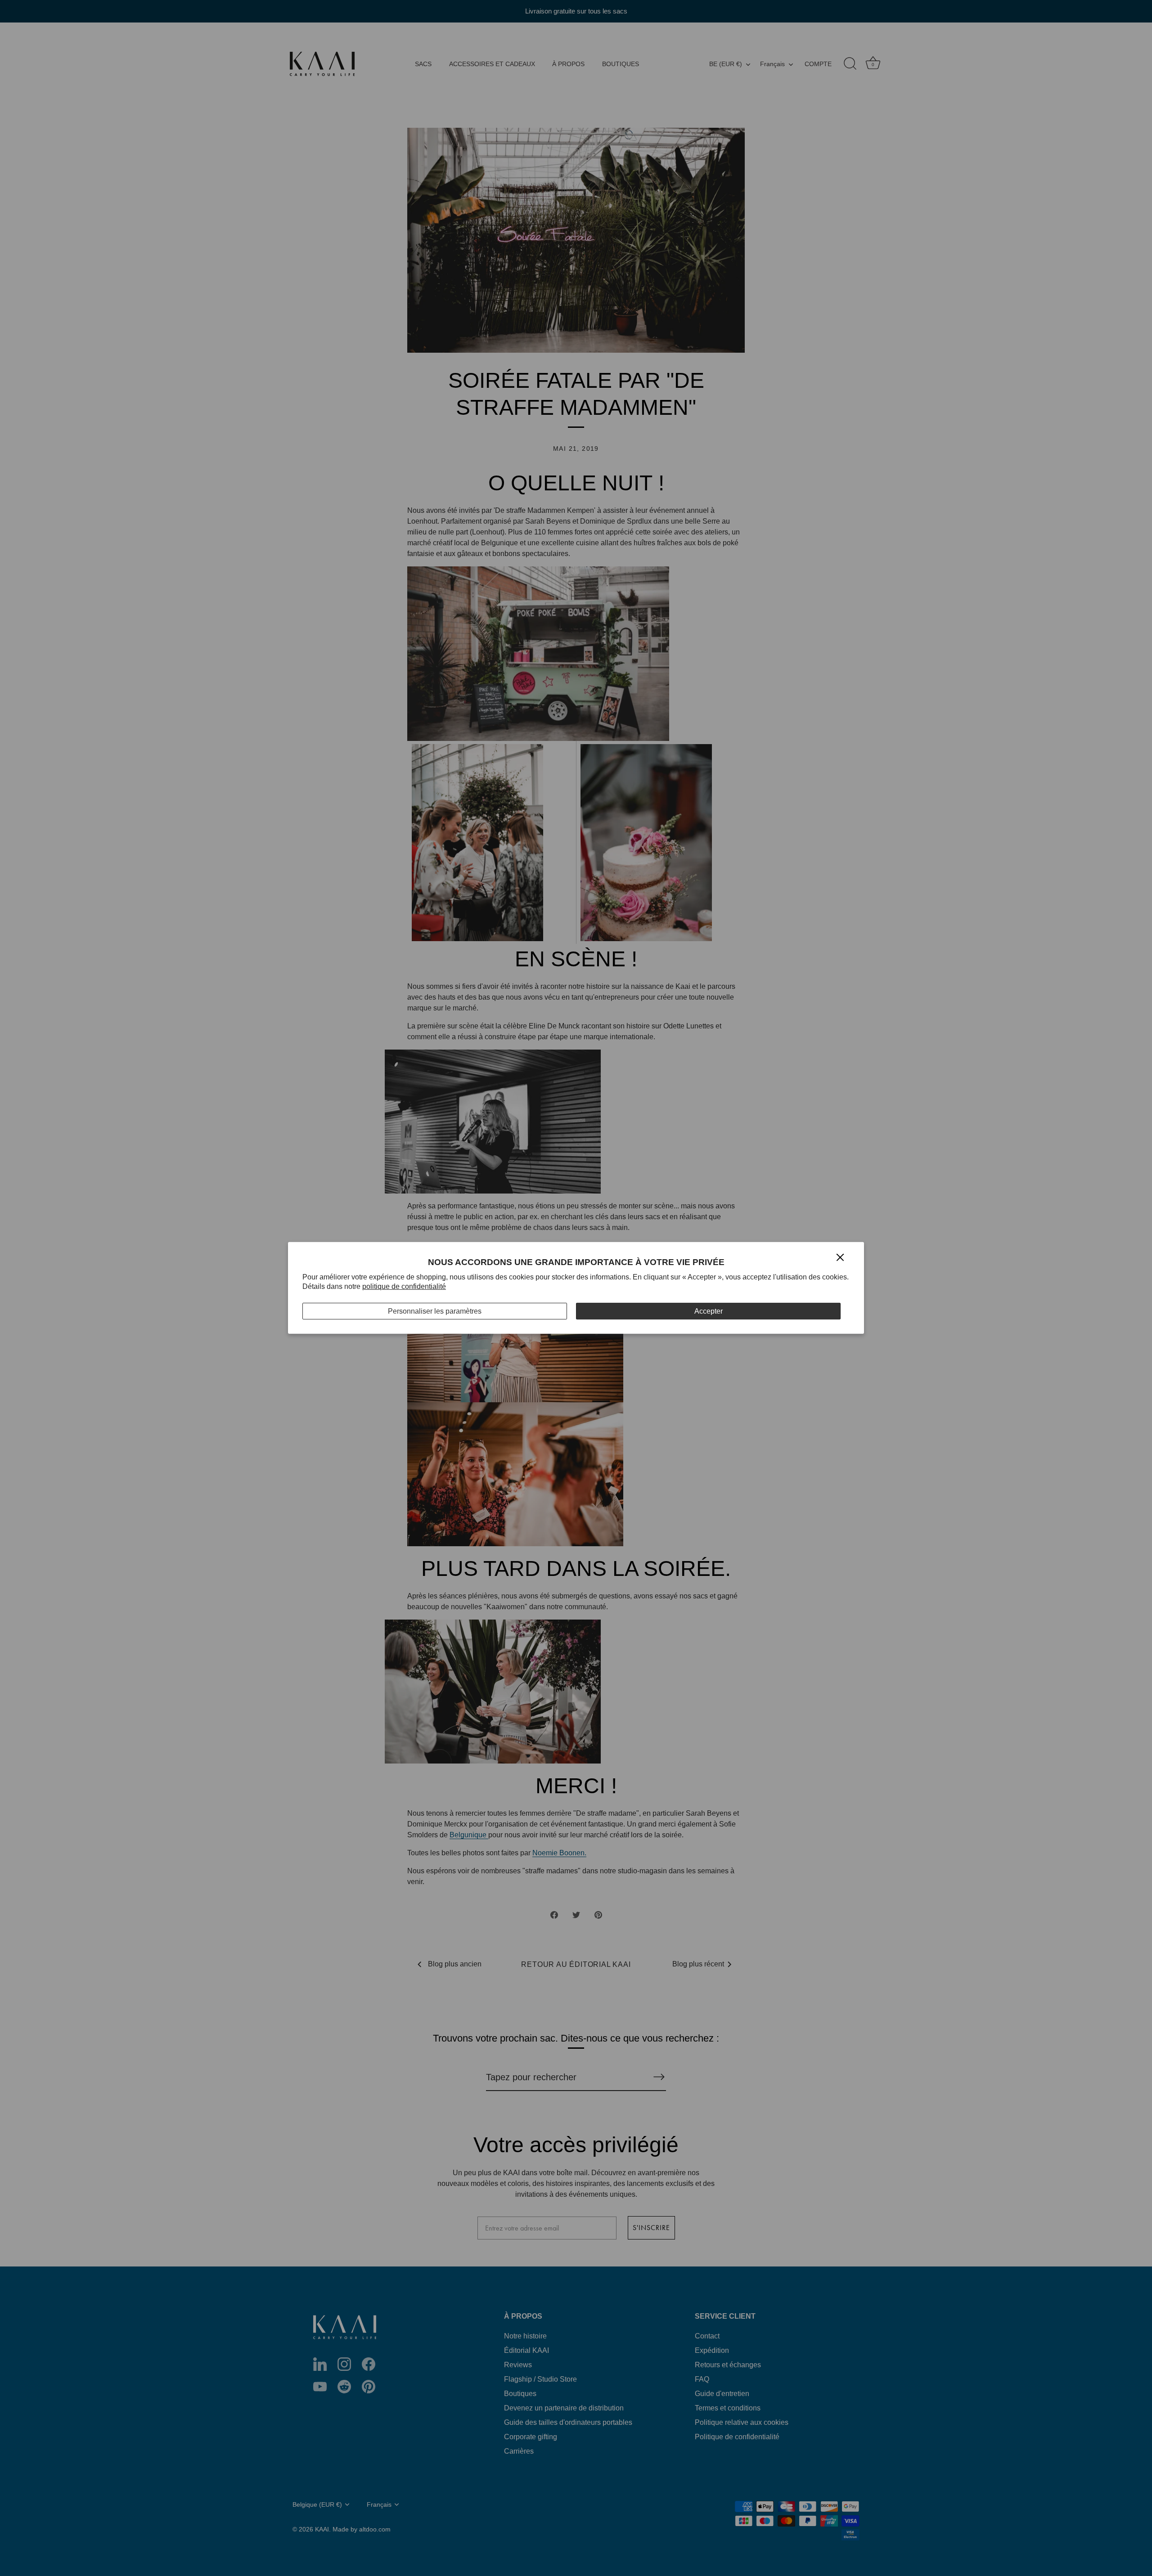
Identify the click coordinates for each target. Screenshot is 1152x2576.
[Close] (840, 1257)
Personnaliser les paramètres (435, 1311)
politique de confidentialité (404, 1286)
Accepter (709, 1311)
